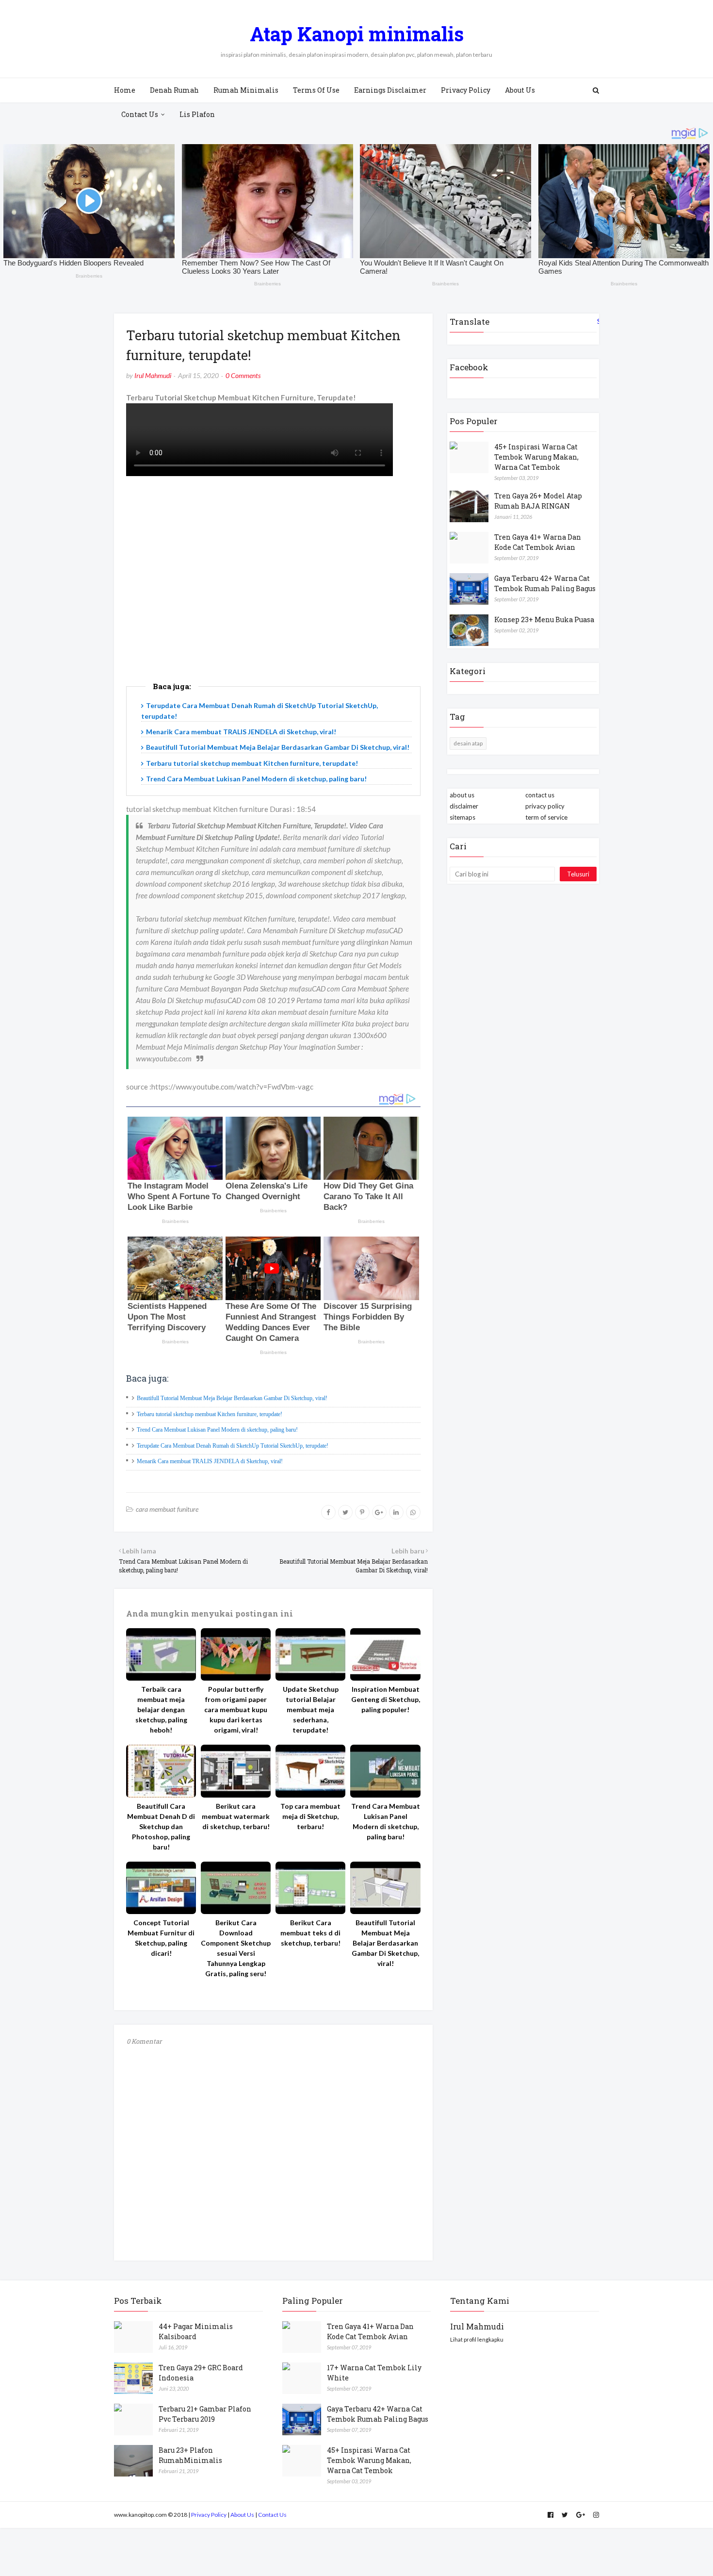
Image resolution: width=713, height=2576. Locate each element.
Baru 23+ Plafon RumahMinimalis (190, 2455)
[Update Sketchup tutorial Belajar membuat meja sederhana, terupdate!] (310, 1654)
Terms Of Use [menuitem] (316, 90)
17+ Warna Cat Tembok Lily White (374, 2373)
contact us (540, 795)
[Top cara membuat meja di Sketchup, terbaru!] (310, 1771)
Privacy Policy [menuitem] (466, 90)
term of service (546, 817)
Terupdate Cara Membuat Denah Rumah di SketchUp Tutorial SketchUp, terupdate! (233, 1446)
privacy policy (545, 806)
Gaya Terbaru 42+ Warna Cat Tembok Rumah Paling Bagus (545, 583)
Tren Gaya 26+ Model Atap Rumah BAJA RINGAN (538, 501)
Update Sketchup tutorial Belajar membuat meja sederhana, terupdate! (311, 1709)
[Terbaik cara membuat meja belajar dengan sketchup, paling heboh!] (161, 1654)
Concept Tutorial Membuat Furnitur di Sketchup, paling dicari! (161, 1938)
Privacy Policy (209, 2515)
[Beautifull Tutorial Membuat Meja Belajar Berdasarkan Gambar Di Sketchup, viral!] (385, 1888)
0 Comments (243, 375)
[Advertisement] (273, 591)
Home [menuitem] (125, 90)
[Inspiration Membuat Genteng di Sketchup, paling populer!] (385, 1654)
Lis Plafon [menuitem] (197, 114)
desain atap (468, 743)
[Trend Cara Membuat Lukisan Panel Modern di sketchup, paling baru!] (385, 1771)
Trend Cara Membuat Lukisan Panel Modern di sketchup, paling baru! (256, 779)
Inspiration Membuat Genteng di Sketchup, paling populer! (386, 1699)
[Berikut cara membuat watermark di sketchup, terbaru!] (236, 1771)
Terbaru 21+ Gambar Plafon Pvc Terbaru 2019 (205, 2414)
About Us (242, 2515)
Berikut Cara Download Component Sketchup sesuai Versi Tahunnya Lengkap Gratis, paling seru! (236, 1948)
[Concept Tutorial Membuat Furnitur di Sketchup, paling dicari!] (161, 1888)
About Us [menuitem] (520, 90)
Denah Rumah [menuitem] (174, 90)
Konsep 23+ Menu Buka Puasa (544, 619)
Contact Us (272, 2515)
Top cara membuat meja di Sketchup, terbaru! (310, 1816)
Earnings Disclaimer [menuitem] (390, 90)
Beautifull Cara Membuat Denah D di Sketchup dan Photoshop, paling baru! (161, 1826)
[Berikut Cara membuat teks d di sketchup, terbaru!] (310, 1888)
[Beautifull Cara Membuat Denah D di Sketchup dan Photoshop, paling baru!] (161, 1771)
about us (462, 795)
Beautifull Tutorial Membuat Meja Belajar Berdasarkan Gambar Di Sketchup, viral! (278, 747)
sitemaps (462, 817)
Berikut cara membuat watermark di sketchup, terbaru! (236, 1816)
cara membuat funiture (167, 1509)
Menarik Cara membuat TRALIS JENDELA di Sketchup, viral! (241, 732)
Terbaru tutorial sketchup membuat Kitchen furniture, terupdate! (252, 763)
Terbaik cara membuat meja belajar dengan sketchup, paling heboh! (161, 1709)
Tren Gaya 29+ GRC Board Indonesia (201, 2373)
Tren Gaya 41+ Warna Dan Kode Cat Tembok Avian (538, 542)
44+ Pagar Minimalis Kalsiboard (196, 2331)
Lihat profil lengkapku (477, 2339)
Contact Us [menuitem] (140, 114)
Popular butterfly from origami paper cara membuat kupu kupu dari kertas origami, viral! (236, 1709)
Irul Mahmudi (153, 375)
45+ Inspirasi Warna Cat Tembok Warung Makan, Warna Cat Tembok (536, 457)
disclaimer (464, 806)
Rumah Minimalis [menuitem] (246, 90)
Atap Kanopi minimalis (357, 34)
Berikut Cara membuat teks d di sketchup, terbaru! (310, 1933)
